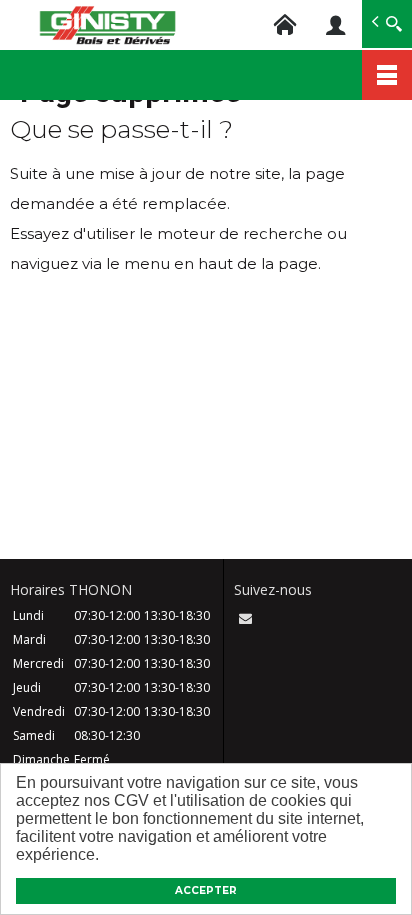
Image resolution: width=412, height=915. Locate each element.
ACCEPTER (206, 890)
